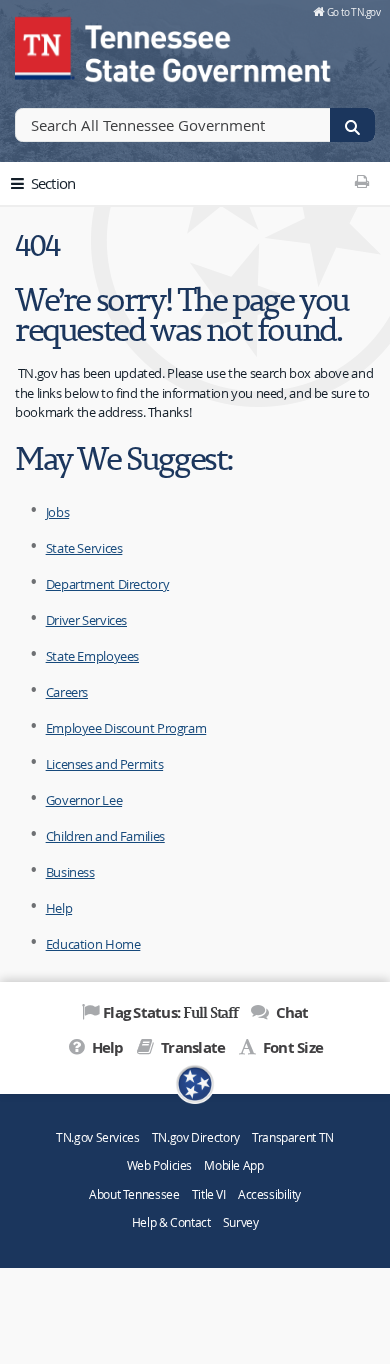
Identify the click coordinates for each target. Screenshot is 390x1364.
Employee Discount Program (126, 728)
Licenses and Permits (105, 764)
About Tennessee (134, 1194)
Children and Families (105, 836)
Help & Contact (171, 1222)
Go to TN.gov (353, 12)
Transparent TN (293, 1137)
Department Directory (108, 584)
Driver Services (86, 620)
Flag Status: (170, 1012)
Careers (67, 692)
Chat (290, 1012)
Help (59, 908)
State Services (84, 548)
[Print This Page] (361, 181)
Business (70, 872)
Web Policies (160, 1165)
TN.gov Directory (196, 1137)
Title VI (209, 1194)
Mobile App (233, 1165)
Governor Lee (84, 800)
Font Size (291, 1047)
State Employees (92, 656)
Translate (191, 1047)
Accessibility (269, 1194)
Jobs (58, 512)
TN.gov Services (97, 1137)
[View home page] (45, 45)
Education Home (93, 944)
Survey (241, 1222)
